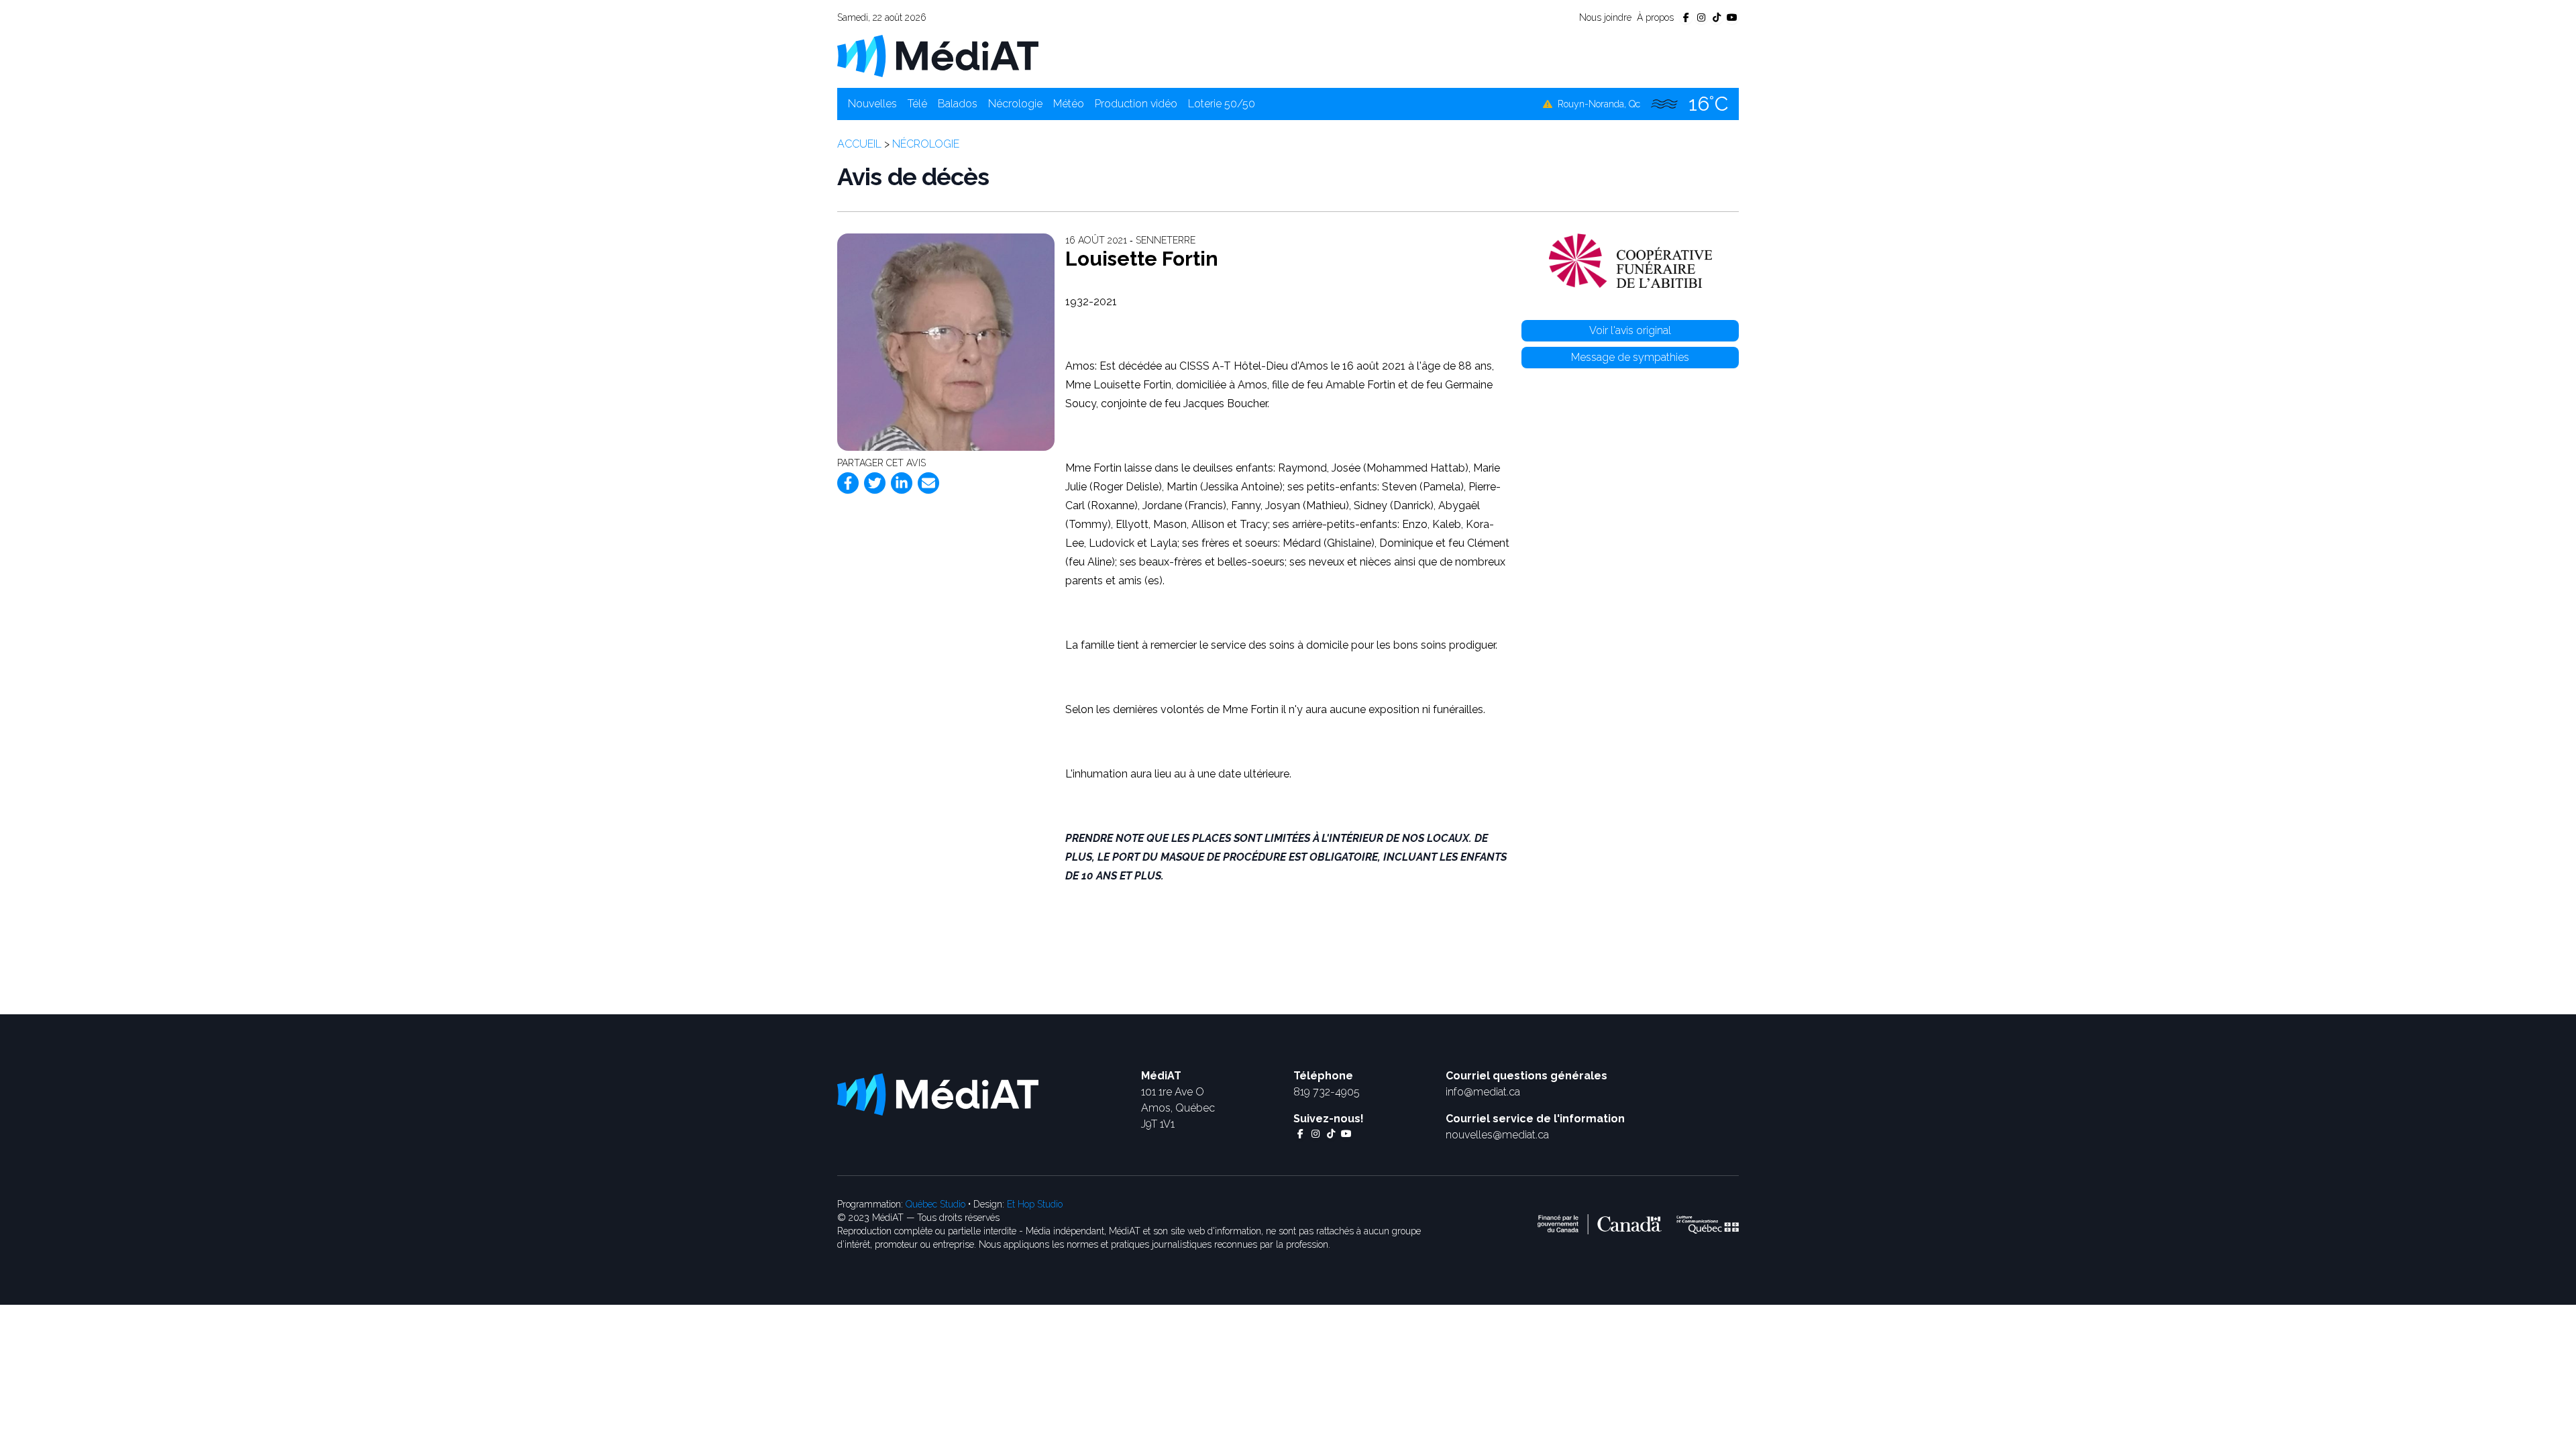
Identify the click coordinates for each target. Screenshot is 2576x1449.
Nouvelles (872, 104)
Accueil (859, 144)
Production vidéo (1136, 104)
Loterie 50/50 (1222, 104)
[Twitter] (875, 483)
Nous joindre (1605, 17)
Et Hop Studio (1035, 1204)
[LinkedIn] (902, 483)
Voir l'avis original (1630, 330)
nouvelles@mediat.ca (1497, 1135)
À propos (1655, 17)
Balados (958, 104)
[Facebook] (848, 483)
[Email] (928, 483)
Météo (1069, 104)
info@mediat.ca (1483, 1092)
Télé (917, 104)
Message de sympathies (1630, 357)
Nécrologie (1015, 104)
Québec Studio (935, 1204)
